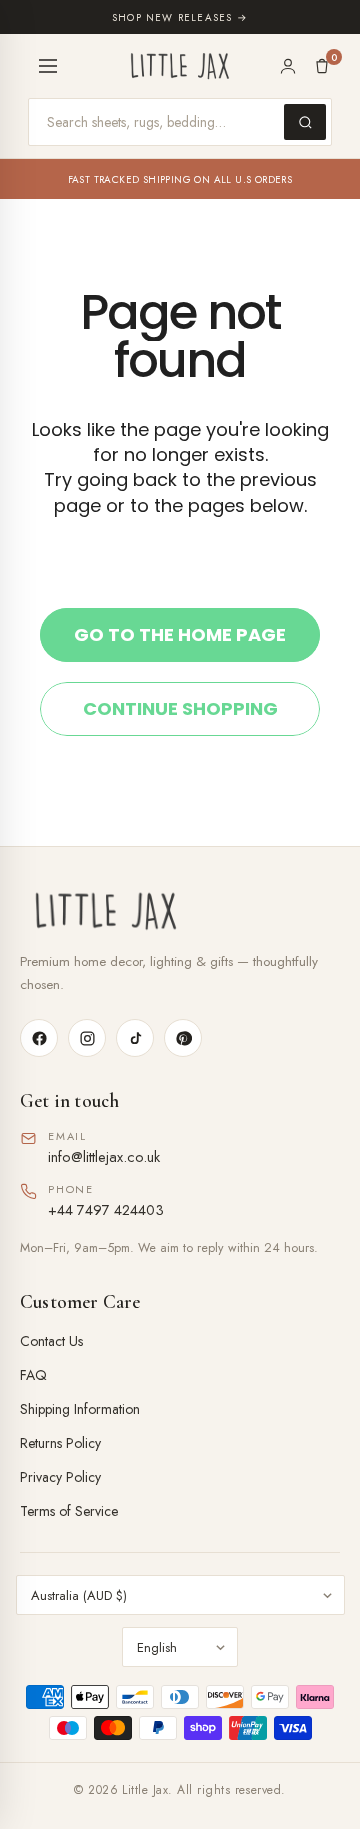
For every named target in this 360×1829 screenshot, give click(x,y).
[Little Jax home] (180, 66)
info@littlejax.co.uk (104, 1156)
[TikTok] (135, 1038)
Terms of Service (69, 1511)
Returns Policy (60, 1443)
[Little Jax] (180, 911)
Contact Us (51, 1341)
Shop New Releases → (180, 17)
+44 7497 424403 (106, 1209)
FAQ (33, 1375)
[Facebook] (39, 1038)
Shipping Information (80, 1409)
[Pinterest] (183, 1038)
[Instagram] (87, 1038)
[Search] (305, 122)
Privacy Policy (60, 1477)
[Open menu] (48, 66)
